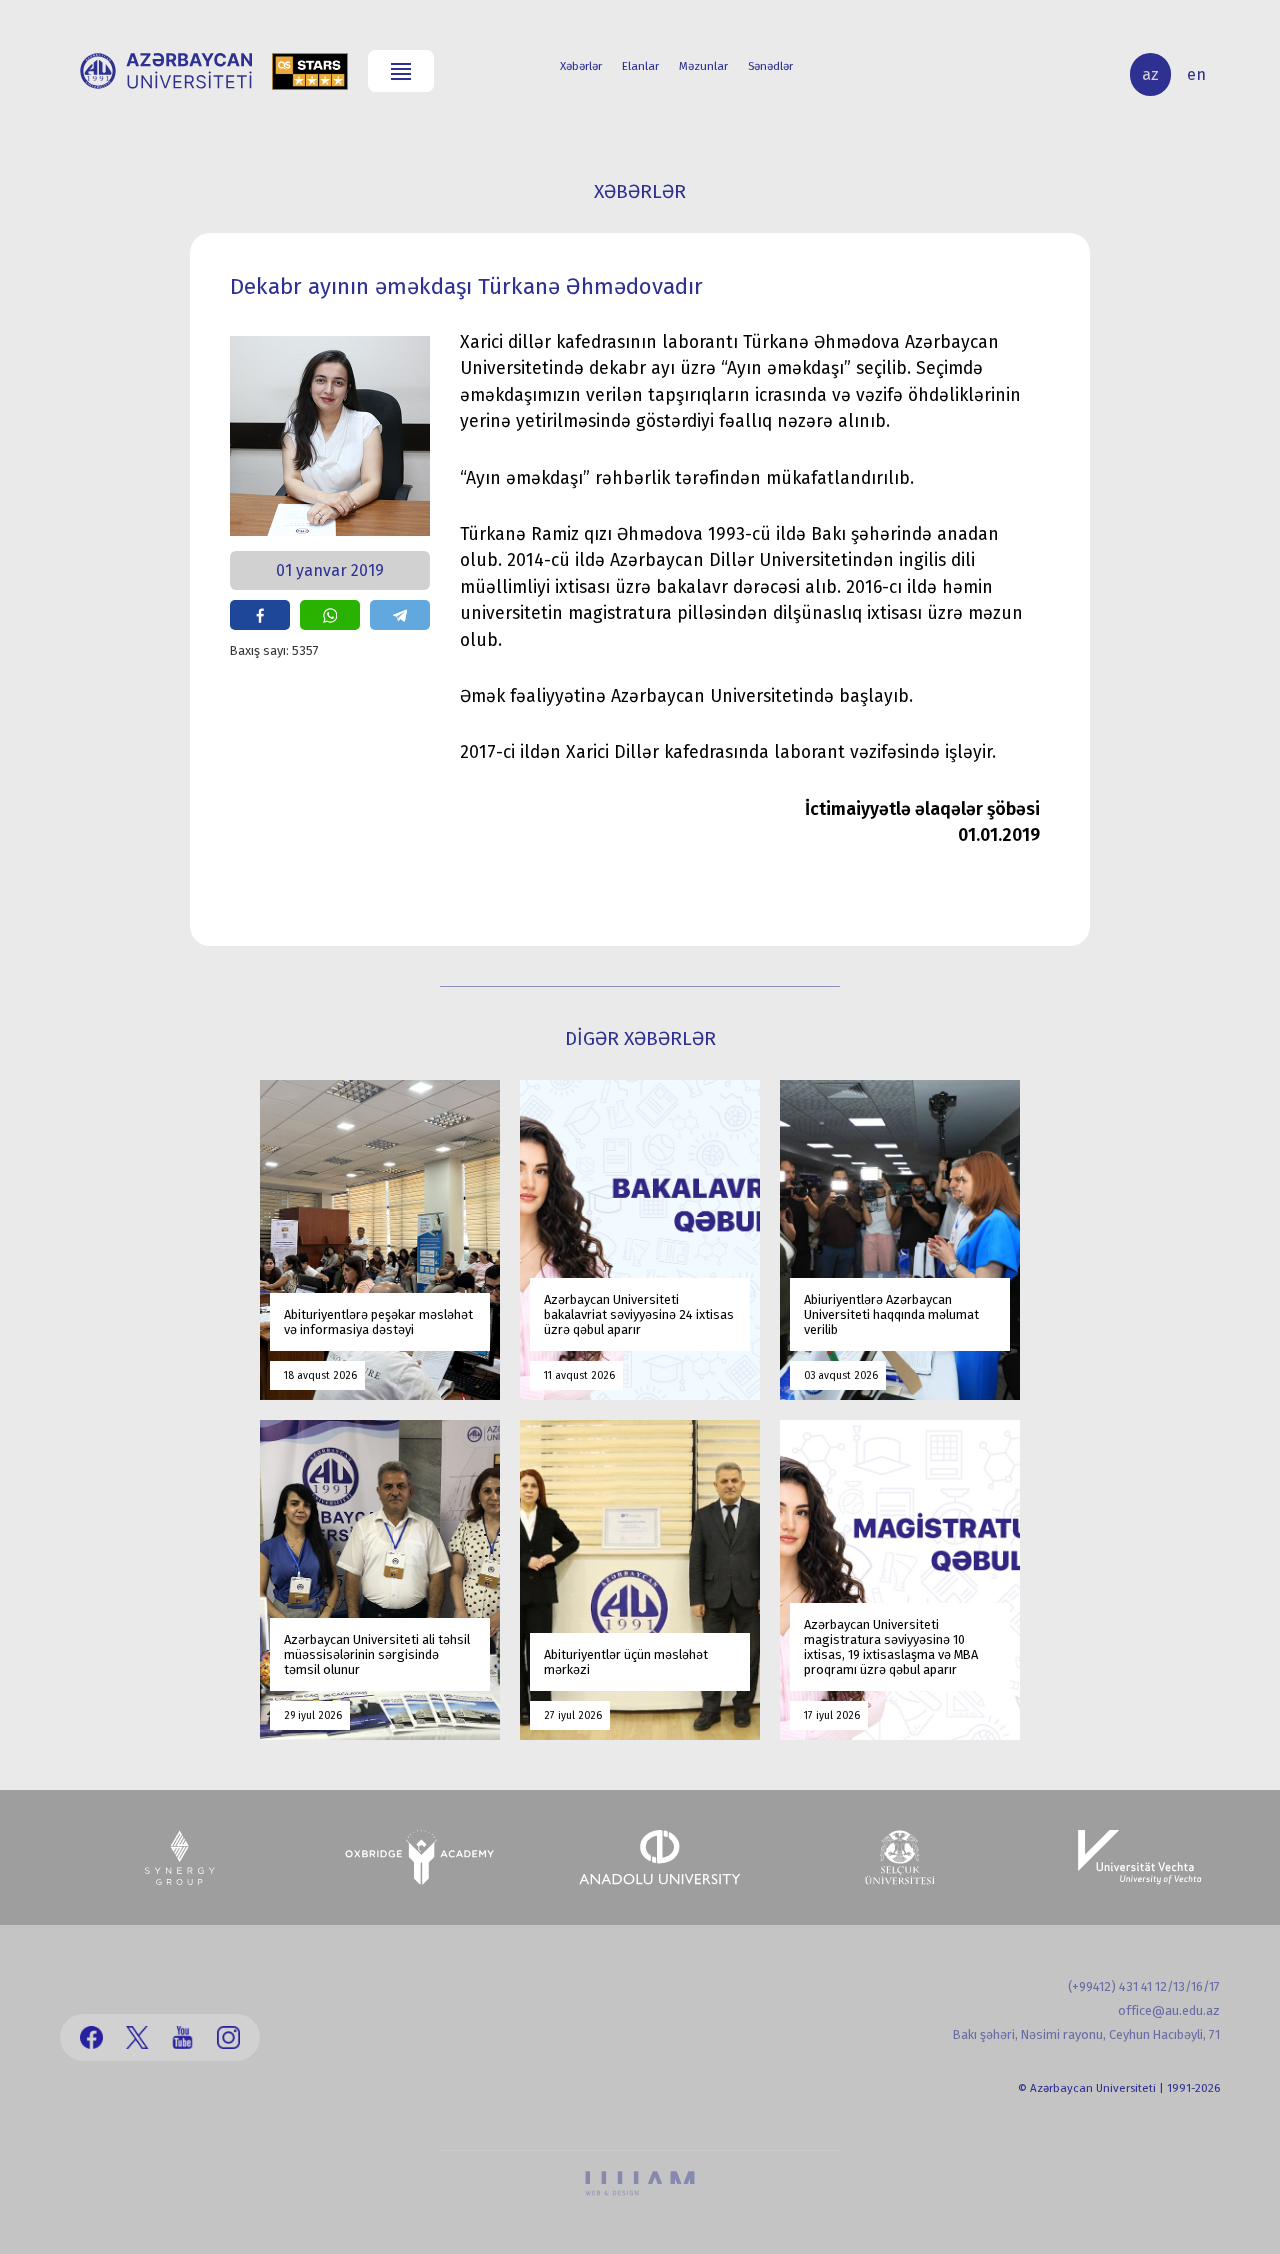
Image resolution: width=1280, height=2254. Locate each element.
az (1150, 74)
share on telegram (400, 615)
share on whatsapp (330, 615)
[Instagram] (228, 2037)
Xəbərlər (581, 66)
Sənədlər (770, 66)
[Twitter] (137, 2037)
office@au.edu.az (1169, 2010)
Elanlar (640, 66)
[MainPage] (166, 71)
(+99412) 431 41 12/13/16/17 (1144, 1986)
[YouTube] (182, 2037)
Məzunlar (703, 66)
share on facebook (260, 615)
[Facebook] (91, 2037)
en (1196, 74)
